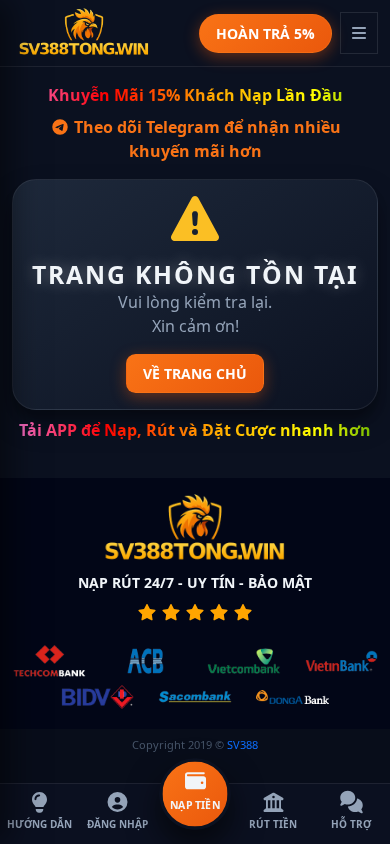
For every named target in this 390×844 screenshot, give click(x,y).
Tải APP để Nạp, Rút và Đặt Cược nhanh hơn (195, 430)
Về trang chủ (195, 373)
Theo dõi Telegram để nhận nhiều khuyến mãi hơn (205, 139)
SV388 (242, 744)
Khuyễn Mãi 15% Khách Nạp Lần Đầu (195, 95)
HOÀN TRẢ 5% (265, 33)
